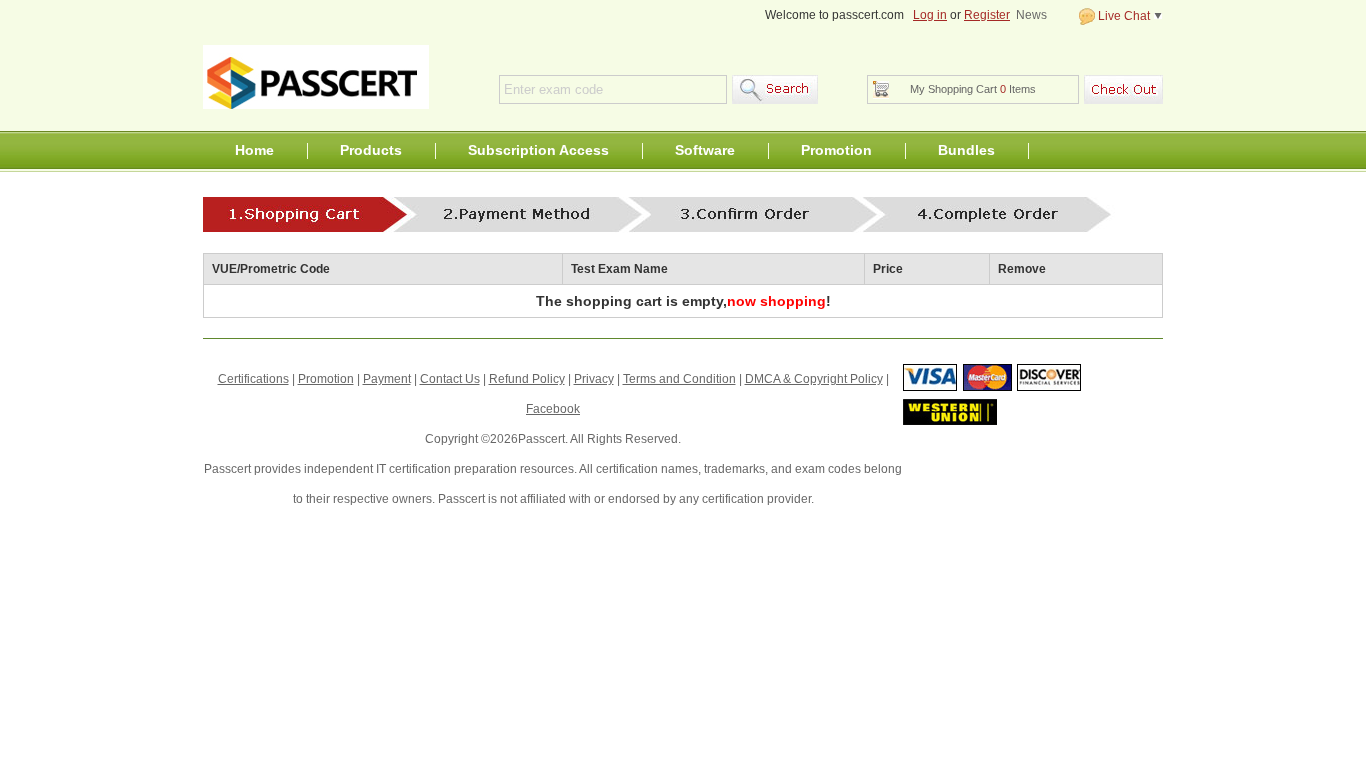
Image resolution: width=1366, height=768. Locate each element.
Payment (387, 379)
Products (371, 150)
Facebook (553, 409)
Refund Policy (527, 379)
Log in (930, 15)
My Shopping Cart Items (973, 89)
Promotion (836, 150)
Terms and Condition (679, 379)
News (1031, 15)
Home (254, 150)
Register (987, 15)
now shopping (776, 301)
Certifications (253, 379)
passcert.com (316, 77)
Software (705, 150)
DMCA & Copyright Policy (814, 379)
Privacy (594, 379)
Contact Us (450, 379)
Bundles (966, 150)
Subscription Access (538, 150)
